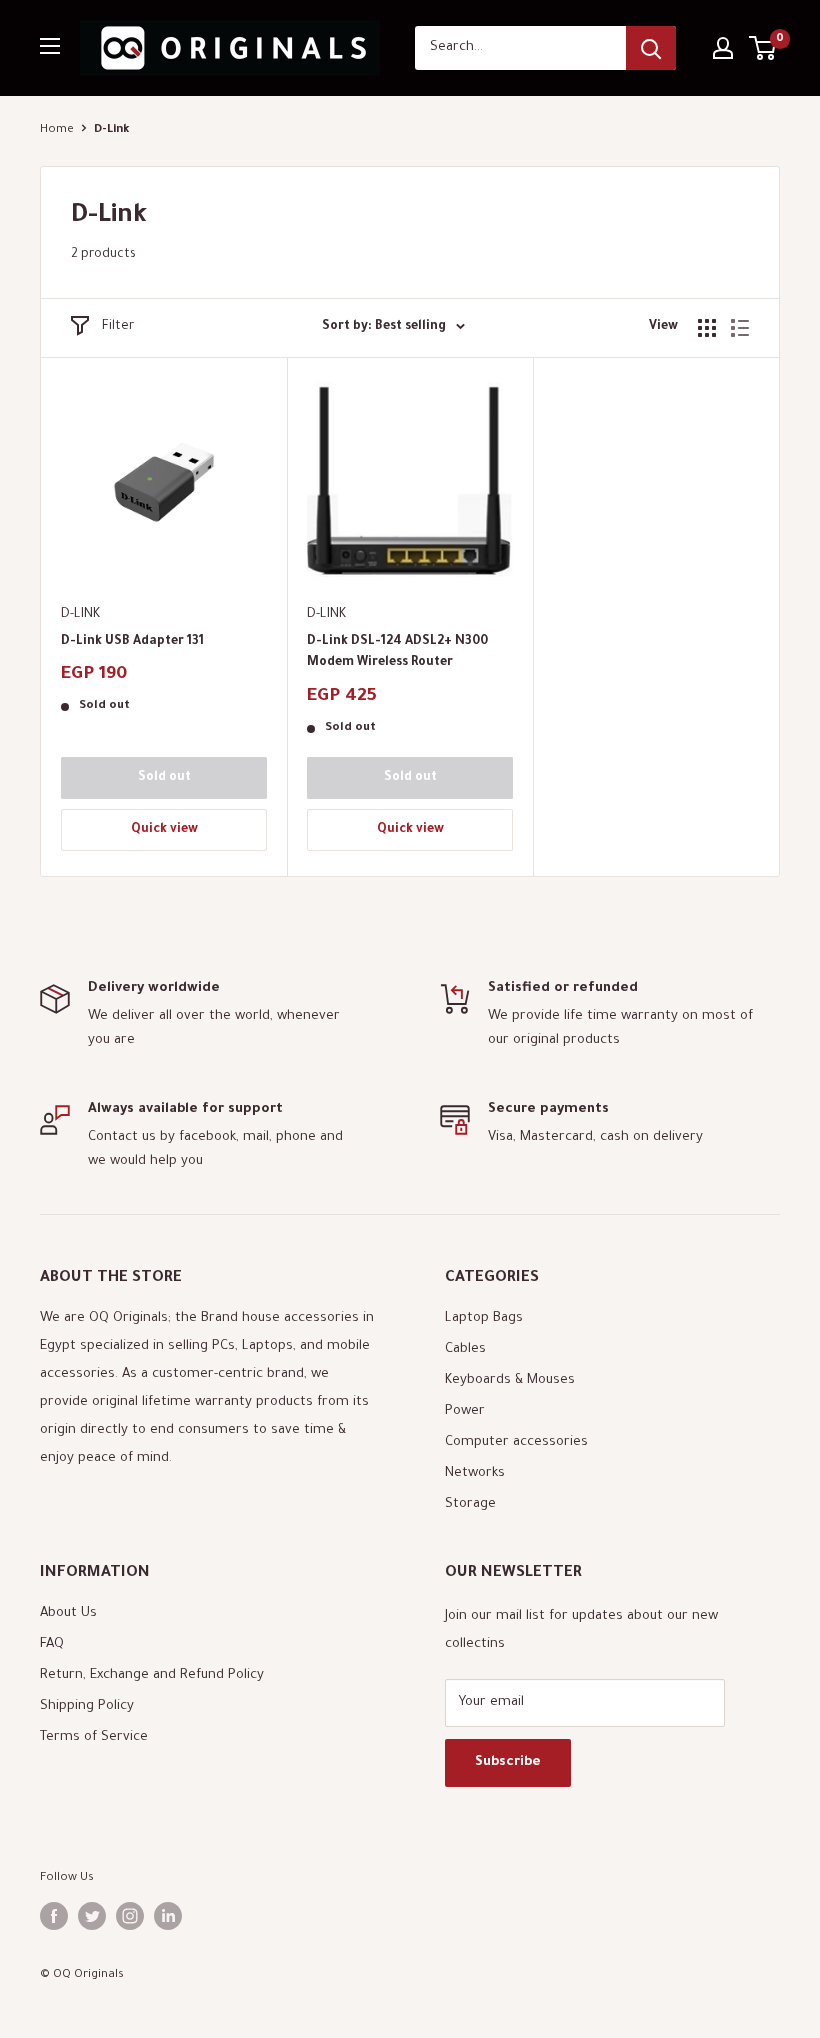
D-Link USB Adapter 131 (132, 642)
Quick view (164, 830)
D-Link (80, 614)
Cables (465, 1349)
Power (465, 1411)
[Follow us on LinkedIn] (168, 1916)
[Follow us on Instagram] (130, 1916)
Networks (475, 1473)
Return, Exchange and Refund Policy (152, 1675)
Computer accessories (516, 1442)
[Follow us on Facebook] (54, 1916)
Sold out (164, 778)
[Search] (651, 48)
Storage (470, 1504)
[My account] (723, 48)
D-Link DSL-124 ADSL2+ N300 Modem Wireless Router (397, 653)
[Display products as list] (740, 328)
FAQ (52, 1644)
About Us (68, 1613)
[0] (763, 48)
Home (57, 130)
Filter (118, 327)
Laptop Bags (484, 1318)
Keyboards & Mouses (510, 1380)
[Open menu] (50, 46)
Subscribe (508, 1762)
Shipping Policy (87, 1706)
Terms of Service (94, 1737)
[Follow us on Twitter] (92, 1916)
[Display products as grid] (707, 328)
